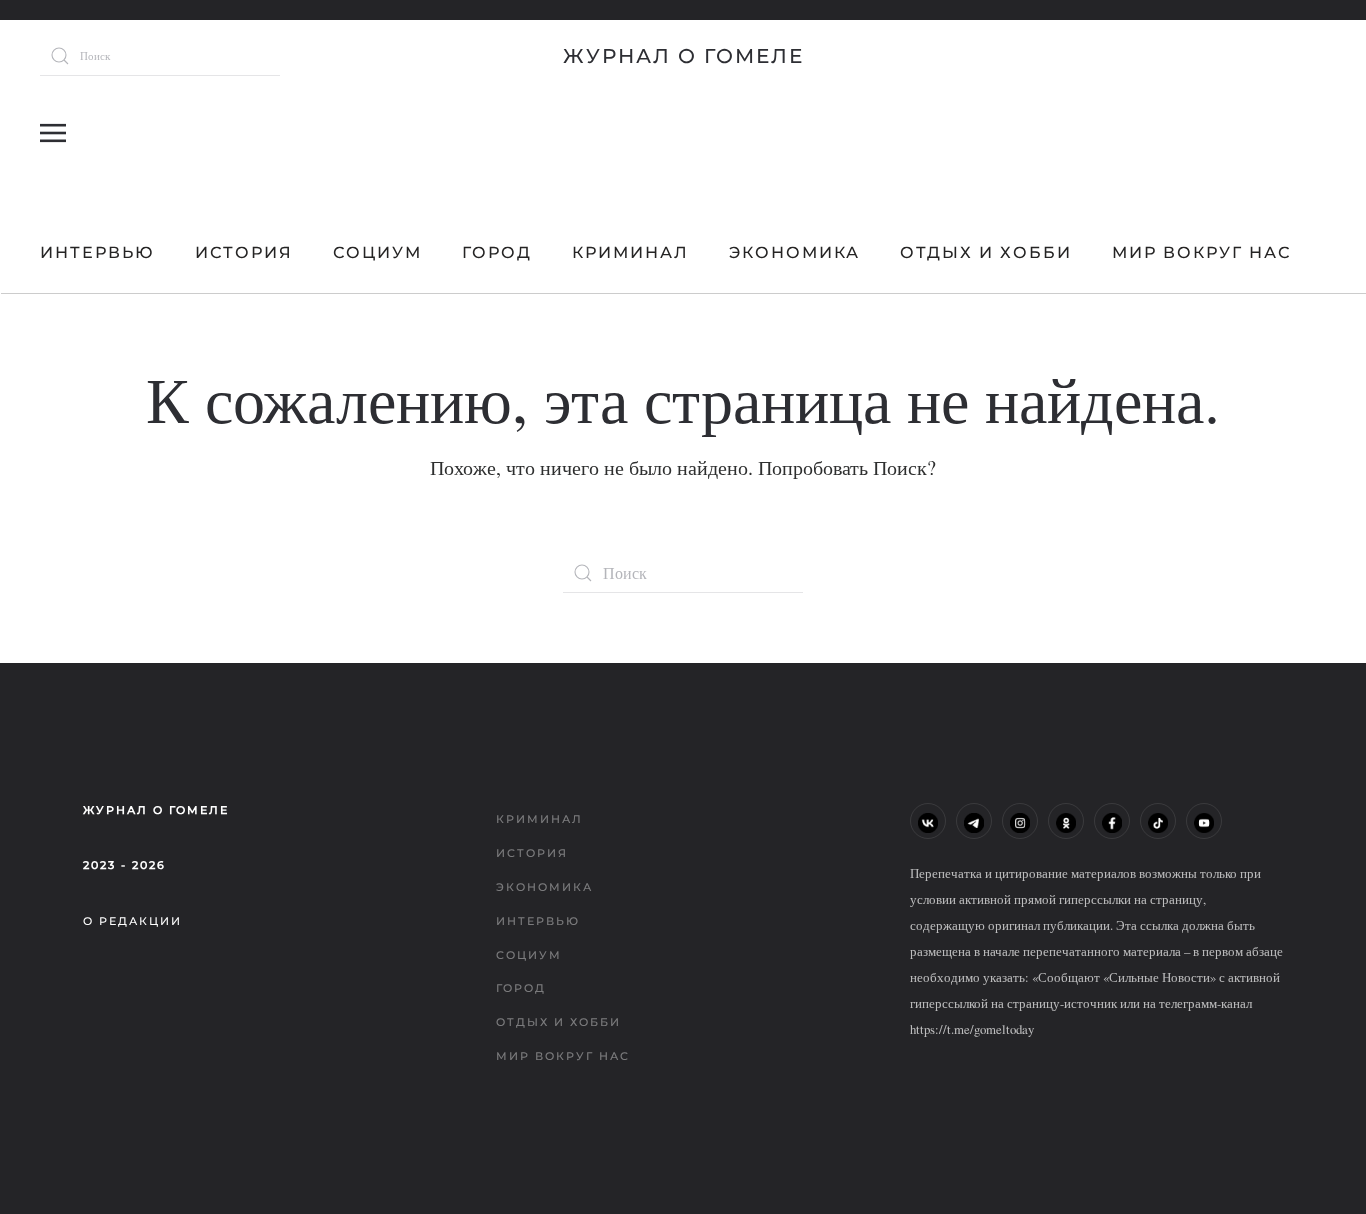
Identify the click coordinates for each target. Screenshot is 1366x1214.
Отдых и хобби (986, 252)
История (244, 252)
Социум (377, 252)
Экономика (794, 252)
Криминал (630, 252)
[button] (53, 133)
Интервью (97, 252)
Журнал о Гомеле (683, 56)
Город (497, 252)
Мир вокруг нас (1201, 252)
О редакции (132, 921)
